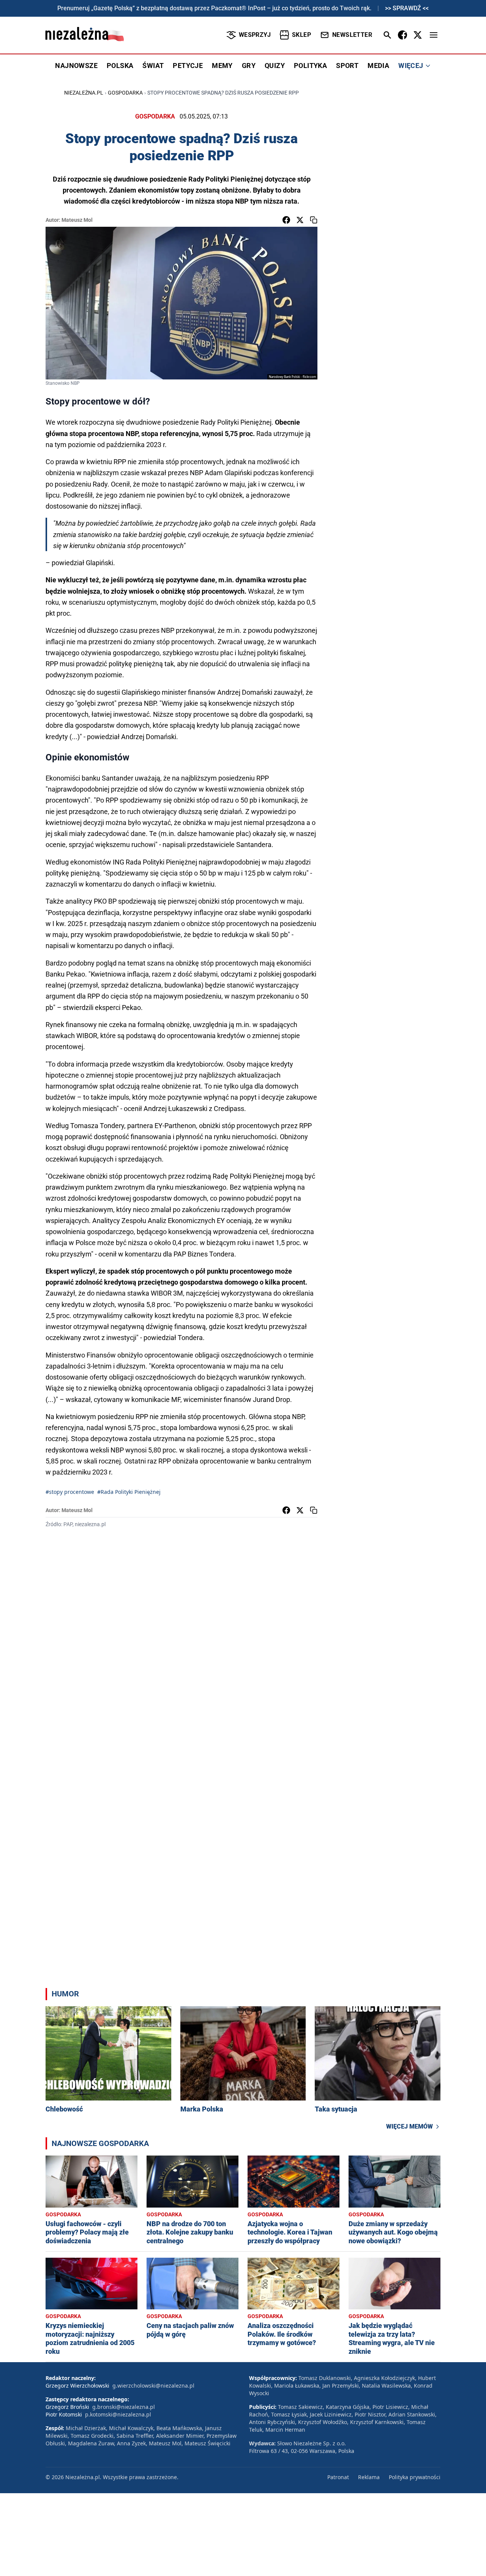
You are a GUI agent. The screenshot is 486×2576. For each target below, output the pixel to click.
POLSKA (120, 66)
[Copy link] (314, 220)
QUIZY (275, 66)
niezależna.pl (84, 93)
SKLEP (301, 35)
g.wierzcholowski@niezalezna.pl (153, 2386)
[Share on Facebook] (286, 220)
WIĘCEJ (411, 66)
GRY (249, 66)
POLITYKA (310, 66)
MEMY (222, 66)
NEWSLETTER (352, 35)
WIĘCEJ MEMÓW (409, 2126)
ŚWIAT (153, 66)
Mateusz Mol (77, 220)
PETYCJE (188, 66)
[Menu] (434, 35)
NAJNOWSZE (76, 66)
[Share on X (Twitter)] (300, 220)
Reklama (369, 2477)
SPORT (347, 66)
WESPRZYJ (255, 35)
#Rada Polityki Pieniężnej (129, 1492)
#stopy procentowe (70, 1492)
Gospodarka (125, 93)
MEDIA (378, 66)
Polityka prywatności (415, 2477)
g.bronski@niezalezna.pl (124, 2407)
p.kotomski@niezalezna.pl (118, 2414)
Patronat (338, 2477)
